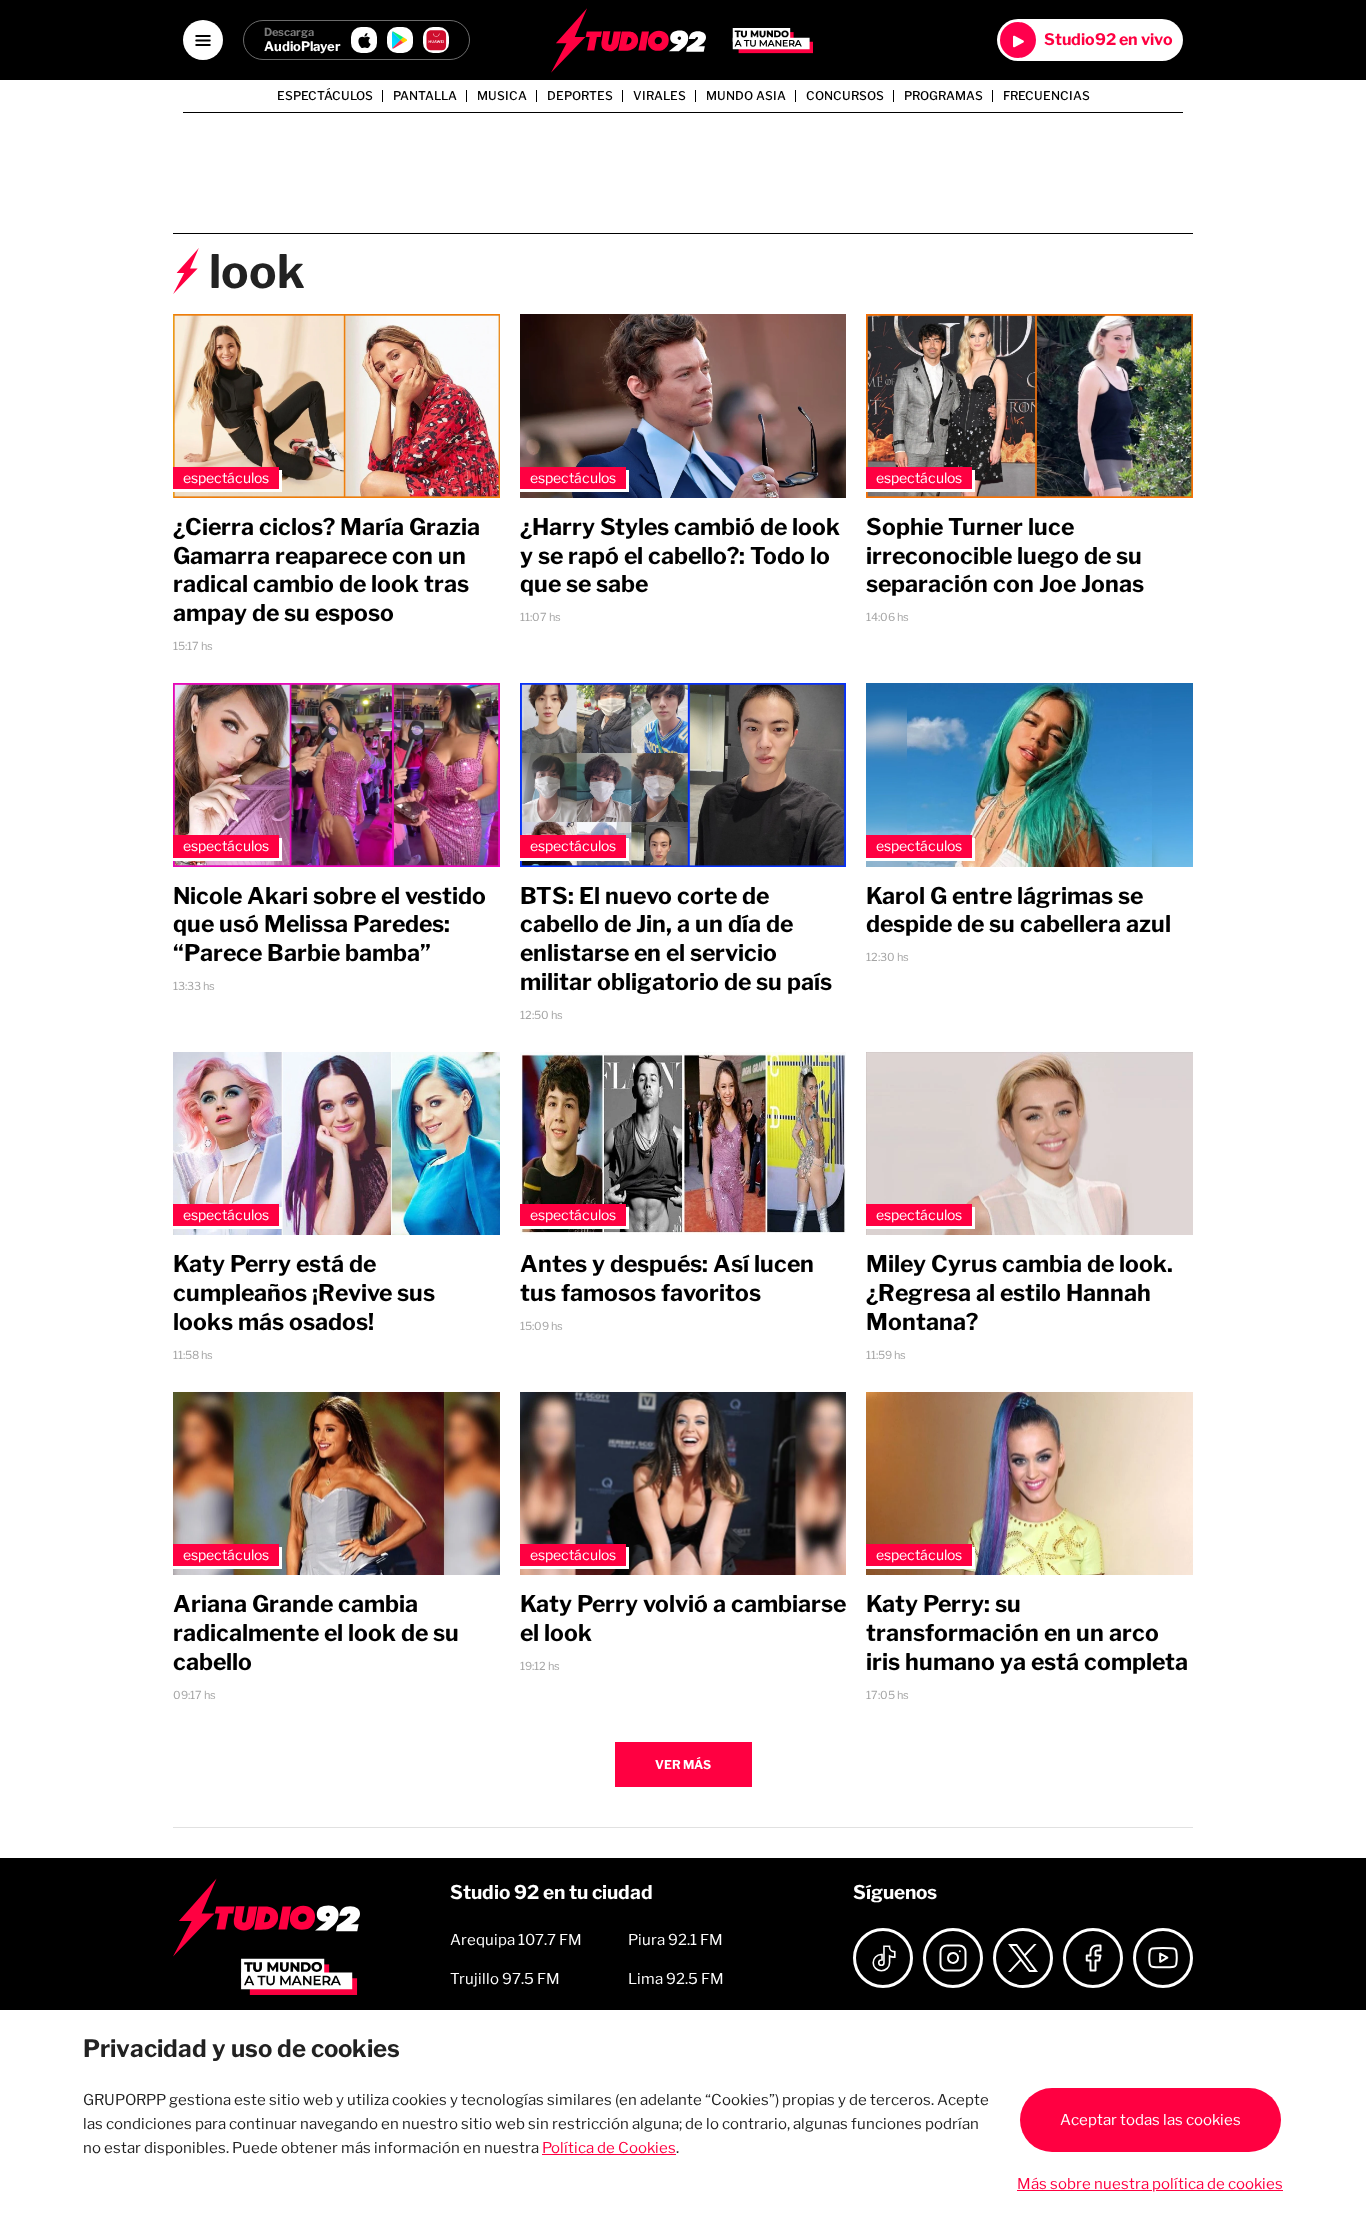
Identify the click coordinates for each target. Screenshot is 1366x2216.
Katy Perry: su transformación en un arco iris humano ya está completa (1027, 1633)
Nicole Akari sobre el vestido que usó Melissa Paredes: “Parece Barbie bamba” (329, 925)
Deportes (580, 96)
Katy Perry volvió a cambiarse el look (683, 1618)
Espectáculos (325, 96)
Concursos (845, 96)
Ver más (683, 1764)
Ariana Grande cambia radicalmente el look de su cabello (316, 1633)
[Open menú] (203, 40)
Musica (502, 96)
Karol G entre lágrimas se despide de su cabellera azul (1018, 910)
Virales (659, 96)
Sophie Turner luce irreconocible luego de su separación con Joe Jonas (1005, 556)
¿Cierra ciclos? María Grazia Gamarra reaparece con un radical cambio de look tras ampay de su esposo (326, 570)
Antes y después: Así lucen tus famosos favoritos (667, 1278)
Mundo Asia (746, 96)
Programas (943, 96)
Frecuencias (1046, 96)
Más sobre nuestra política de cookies (1150, 2184)
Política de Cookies (609, 2148)
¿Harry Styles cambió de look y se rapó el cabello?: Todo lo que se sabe (680, 556)
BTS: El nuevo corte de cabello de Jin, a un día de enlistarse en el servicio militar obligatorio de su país (676, 939)
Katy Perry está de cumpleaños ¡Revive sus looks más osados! (304, 1293)
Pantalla (425, 96)
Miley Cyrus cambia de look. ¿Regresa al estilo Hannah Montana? (1019, 1293)
